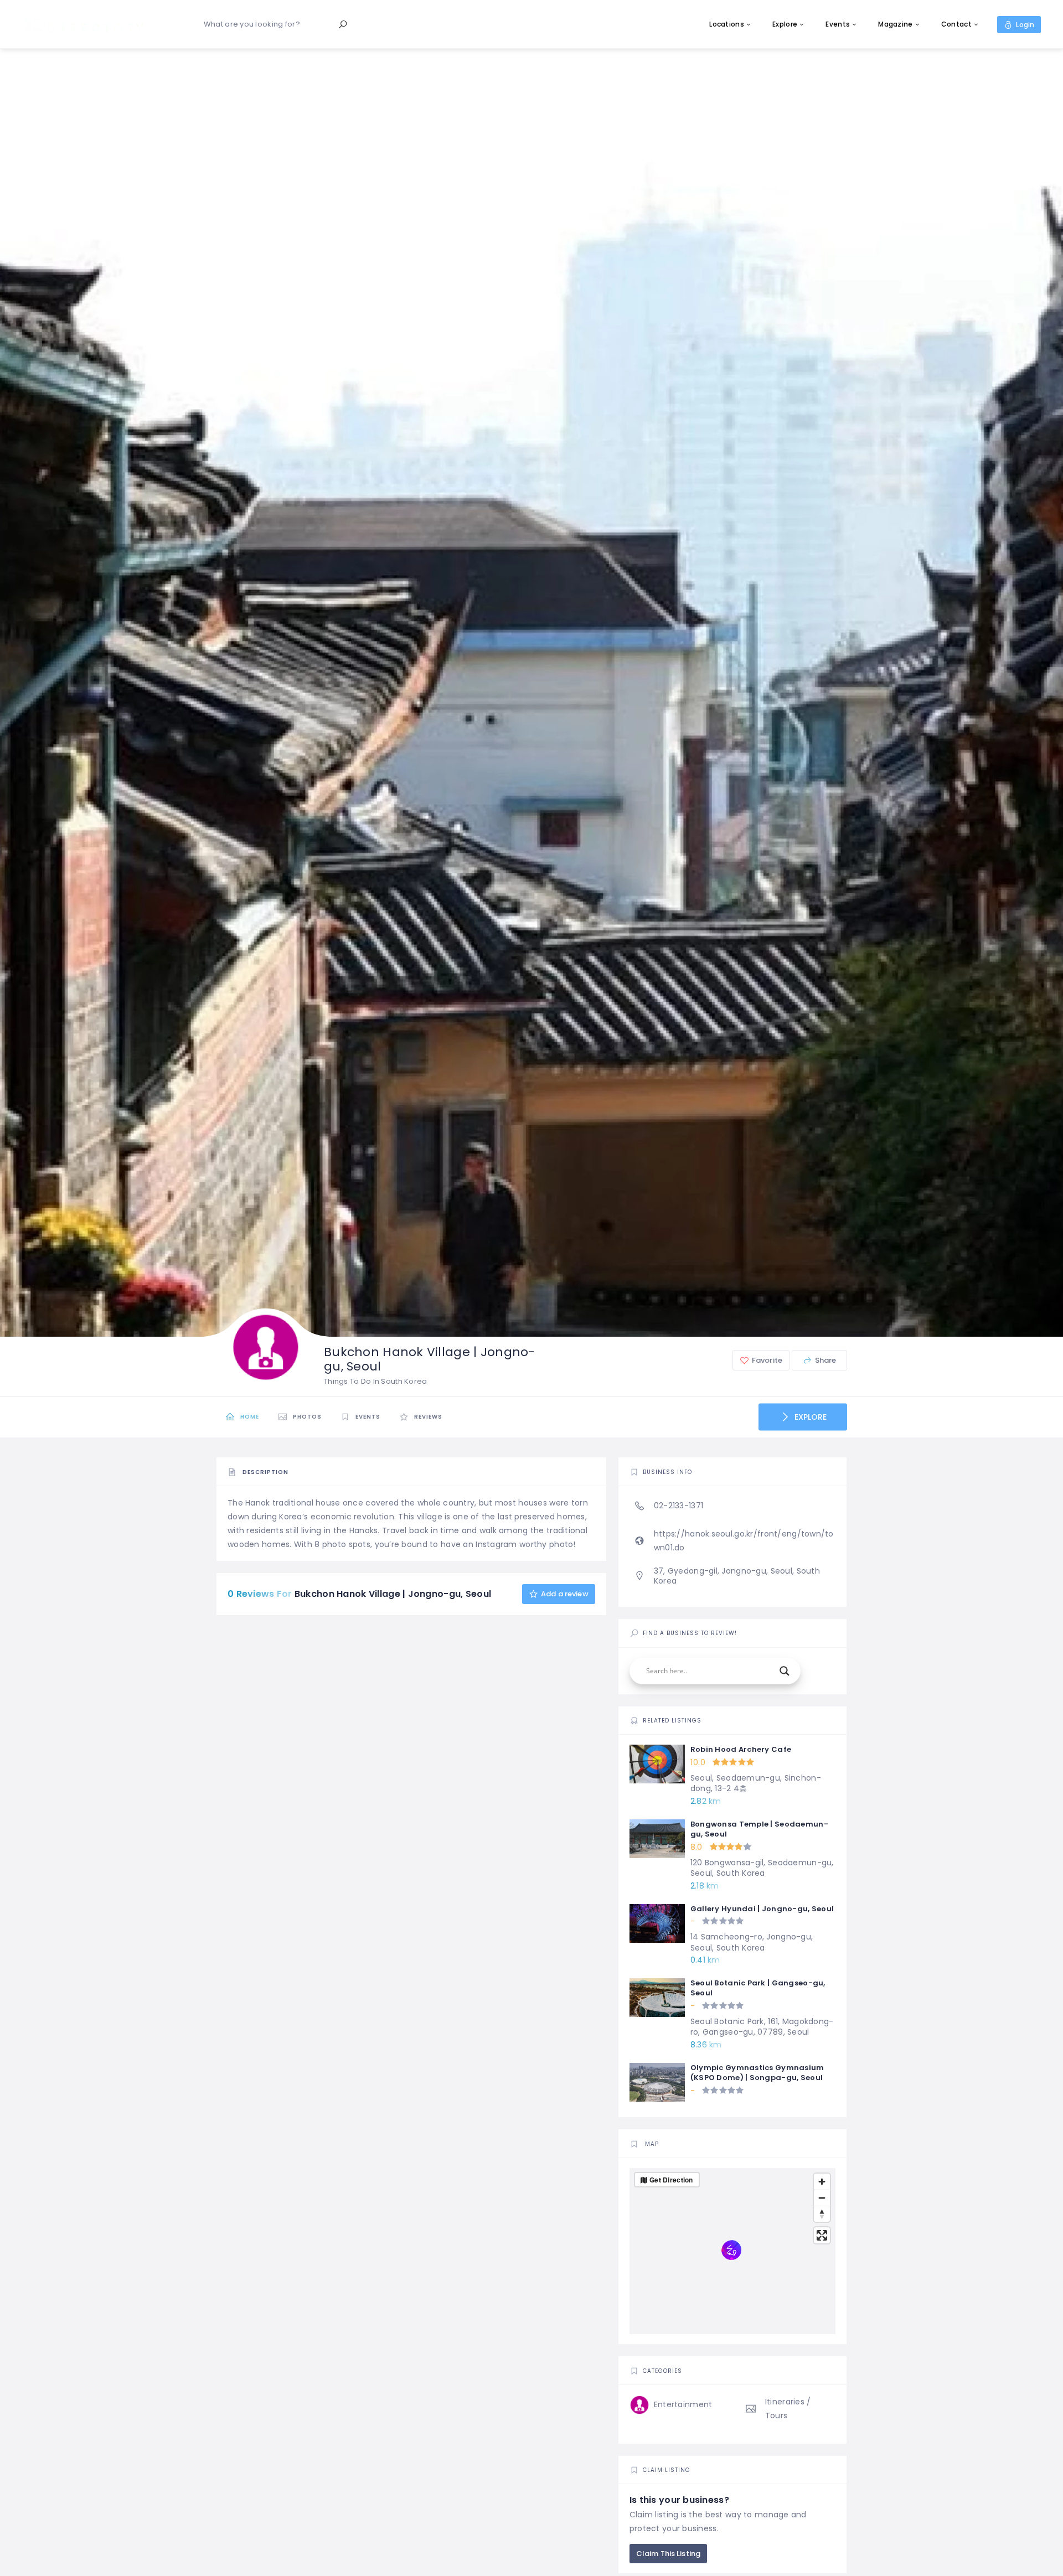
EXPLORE (810, 1417)
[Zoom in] (822, 2182)
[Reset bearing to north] (822, 2214)
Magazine (895, 24)
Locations (727, 24)
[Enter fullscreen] (822, 2235)
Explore (785, 24)
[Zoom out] (822, 2198)
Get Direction (671, 2180)
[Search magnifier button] (785, 1671)
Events (838, 24)
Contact (956, 24)
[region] (732, 2251)
